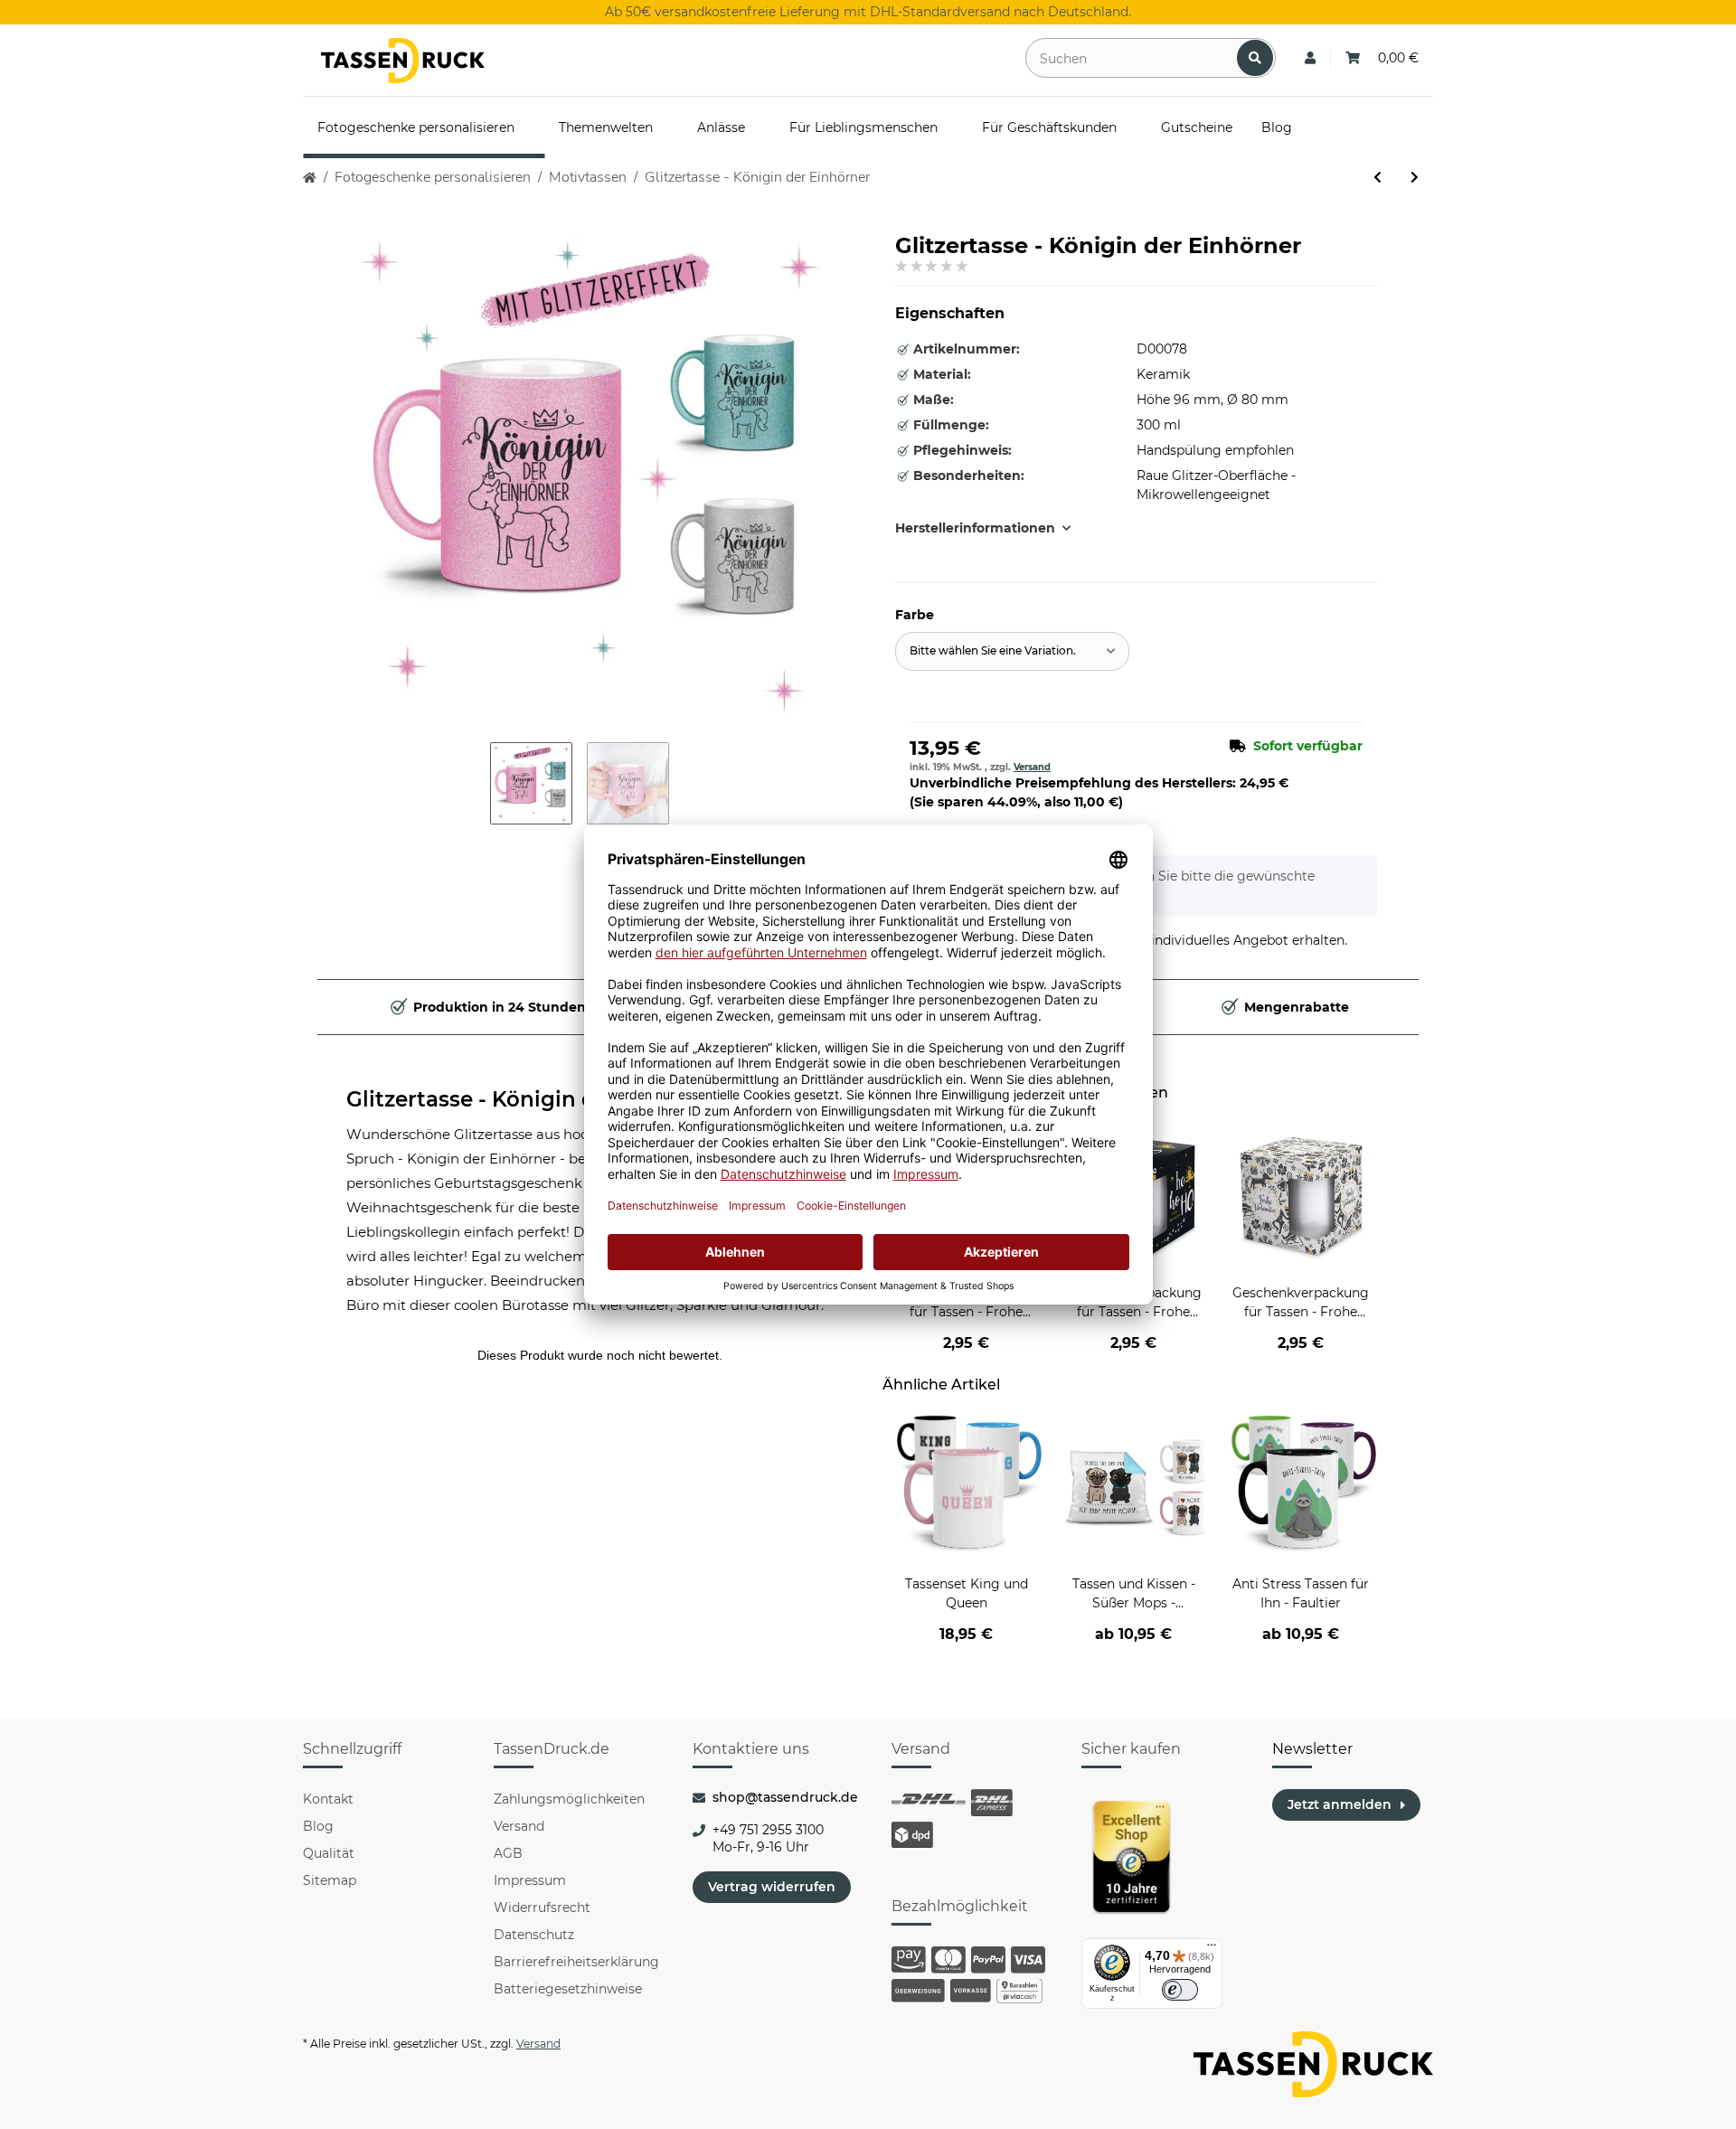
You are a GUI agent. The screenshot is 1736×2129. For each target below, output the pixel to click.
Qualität (329, 1853)
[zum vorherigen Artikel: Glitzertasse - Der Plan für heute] (1377, 178)
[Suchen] (1255, 58)
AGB (508, 1853)
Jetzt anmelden (1340, 1804)
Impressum (530, 1880)
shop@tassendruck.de (785, 1797)
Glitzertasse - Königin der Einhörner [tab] (538, 1099)
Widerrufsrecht (542, 1908)
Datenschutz (534, 1935)
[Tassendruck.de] (403, 61)
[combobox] (1012, 651)
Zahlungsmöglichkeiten (569, 1799)
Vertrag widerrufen (772, 1887)
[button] (1310, 58)
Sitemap (330, 1880)
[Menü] (1212, 1949)
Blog (318, 1826)
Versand (1032, 767)
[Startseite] (310, 178)
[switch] (1180, 1990)
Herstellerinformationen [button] (975, 528)
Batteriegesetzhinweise (568, 1989)
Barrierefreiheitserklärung (576, 1962)
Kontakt (328, 1799)
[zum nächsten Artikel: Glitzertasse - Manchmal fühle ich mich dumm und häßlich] (1415, 178)
